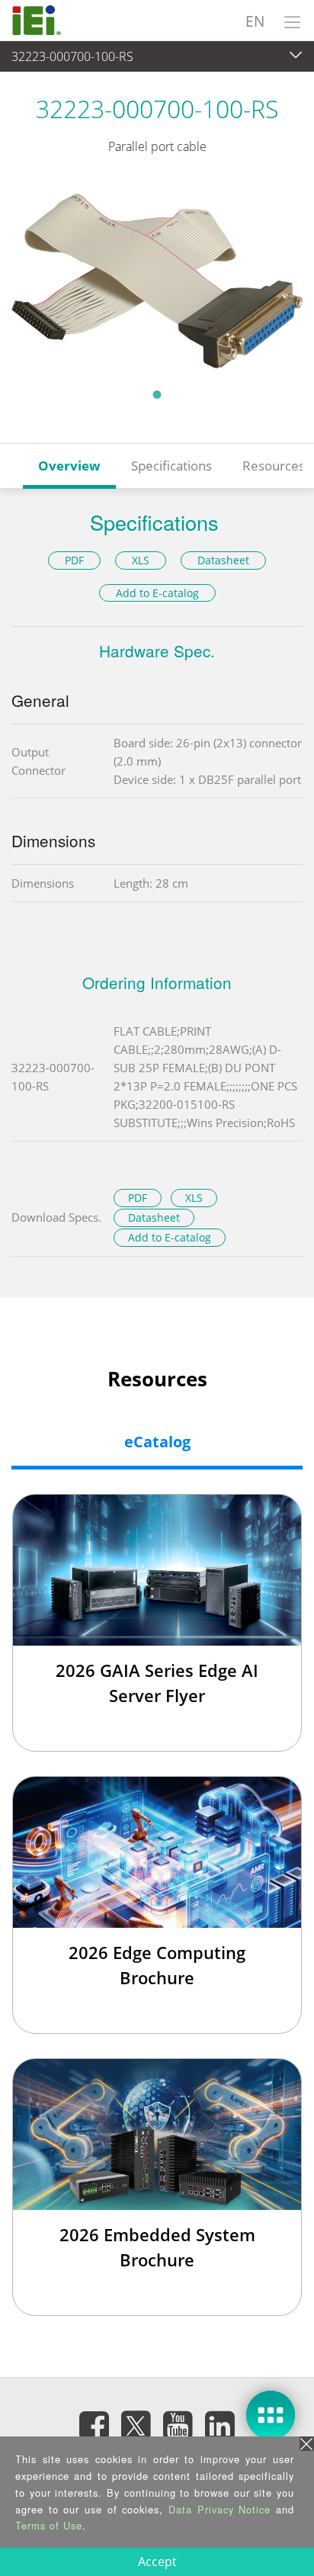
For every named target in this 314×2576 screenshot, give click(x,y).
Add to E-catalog (157, 593)
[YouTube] (178, 2425)
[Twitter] (136, 2420)
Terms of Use (49, 2525)
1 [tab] (157, 394)
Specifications (171, 466)
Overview (69, 466)
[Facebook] (95, 2425)
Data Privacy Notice (219, 2509)
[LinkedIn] (220, 2425)
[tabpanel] (157, 281)
